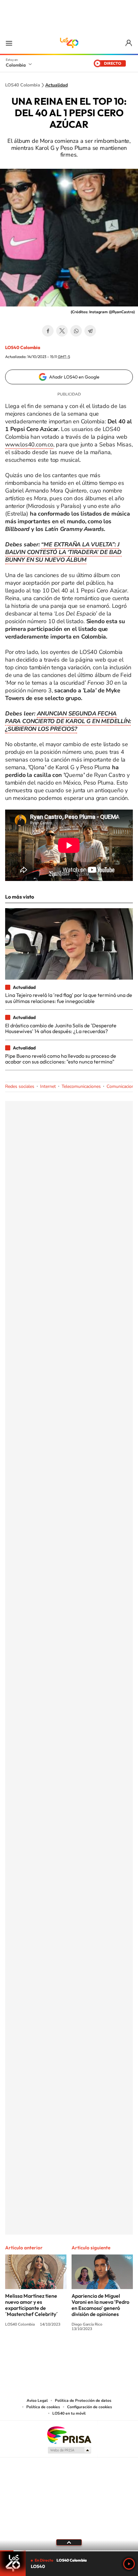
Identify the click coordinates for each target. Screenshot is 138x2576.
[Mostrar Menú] (9, 43)
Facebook (48, 331)
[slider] (69, 2551)
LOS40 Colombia (69, 43)
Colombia (16, 65)
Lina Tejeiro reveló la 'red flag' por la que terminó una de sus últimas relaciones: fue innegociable (69, 998)
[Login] (129, 43)
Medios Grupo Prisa (69, 2450)
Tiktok (43, 2352)
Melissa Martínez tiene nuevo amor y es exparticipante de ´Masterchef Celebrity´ (31, 2305)
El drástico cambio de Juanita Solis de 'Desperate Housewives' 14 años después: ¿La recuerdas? (61, 1028)
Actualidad (56, 85)
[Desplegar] (69, 2542)
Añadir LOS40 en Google (74, 377)
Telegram (90, 331)
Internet (48, 1086)
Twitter (62, 331)
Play (129, 2564)
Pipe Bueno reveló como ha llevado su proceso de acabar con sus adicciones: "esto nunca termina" (61, 1059)
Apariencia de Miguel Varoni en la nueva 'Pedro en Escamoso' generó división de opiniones (100, 2305)
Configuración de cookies (90, 2407)
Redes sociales (20, 1086)
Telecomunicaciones (81, 1086)
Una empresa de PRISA (69, 2435)
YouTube (69, 2352)
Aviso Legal (37, 2401)
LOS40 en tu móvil (69, 2413)
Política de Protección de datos (83, 2401)
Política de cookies (43, 2407)
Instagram (56, 2352)
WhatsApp (76, 331)
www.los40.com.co (29, 444)
